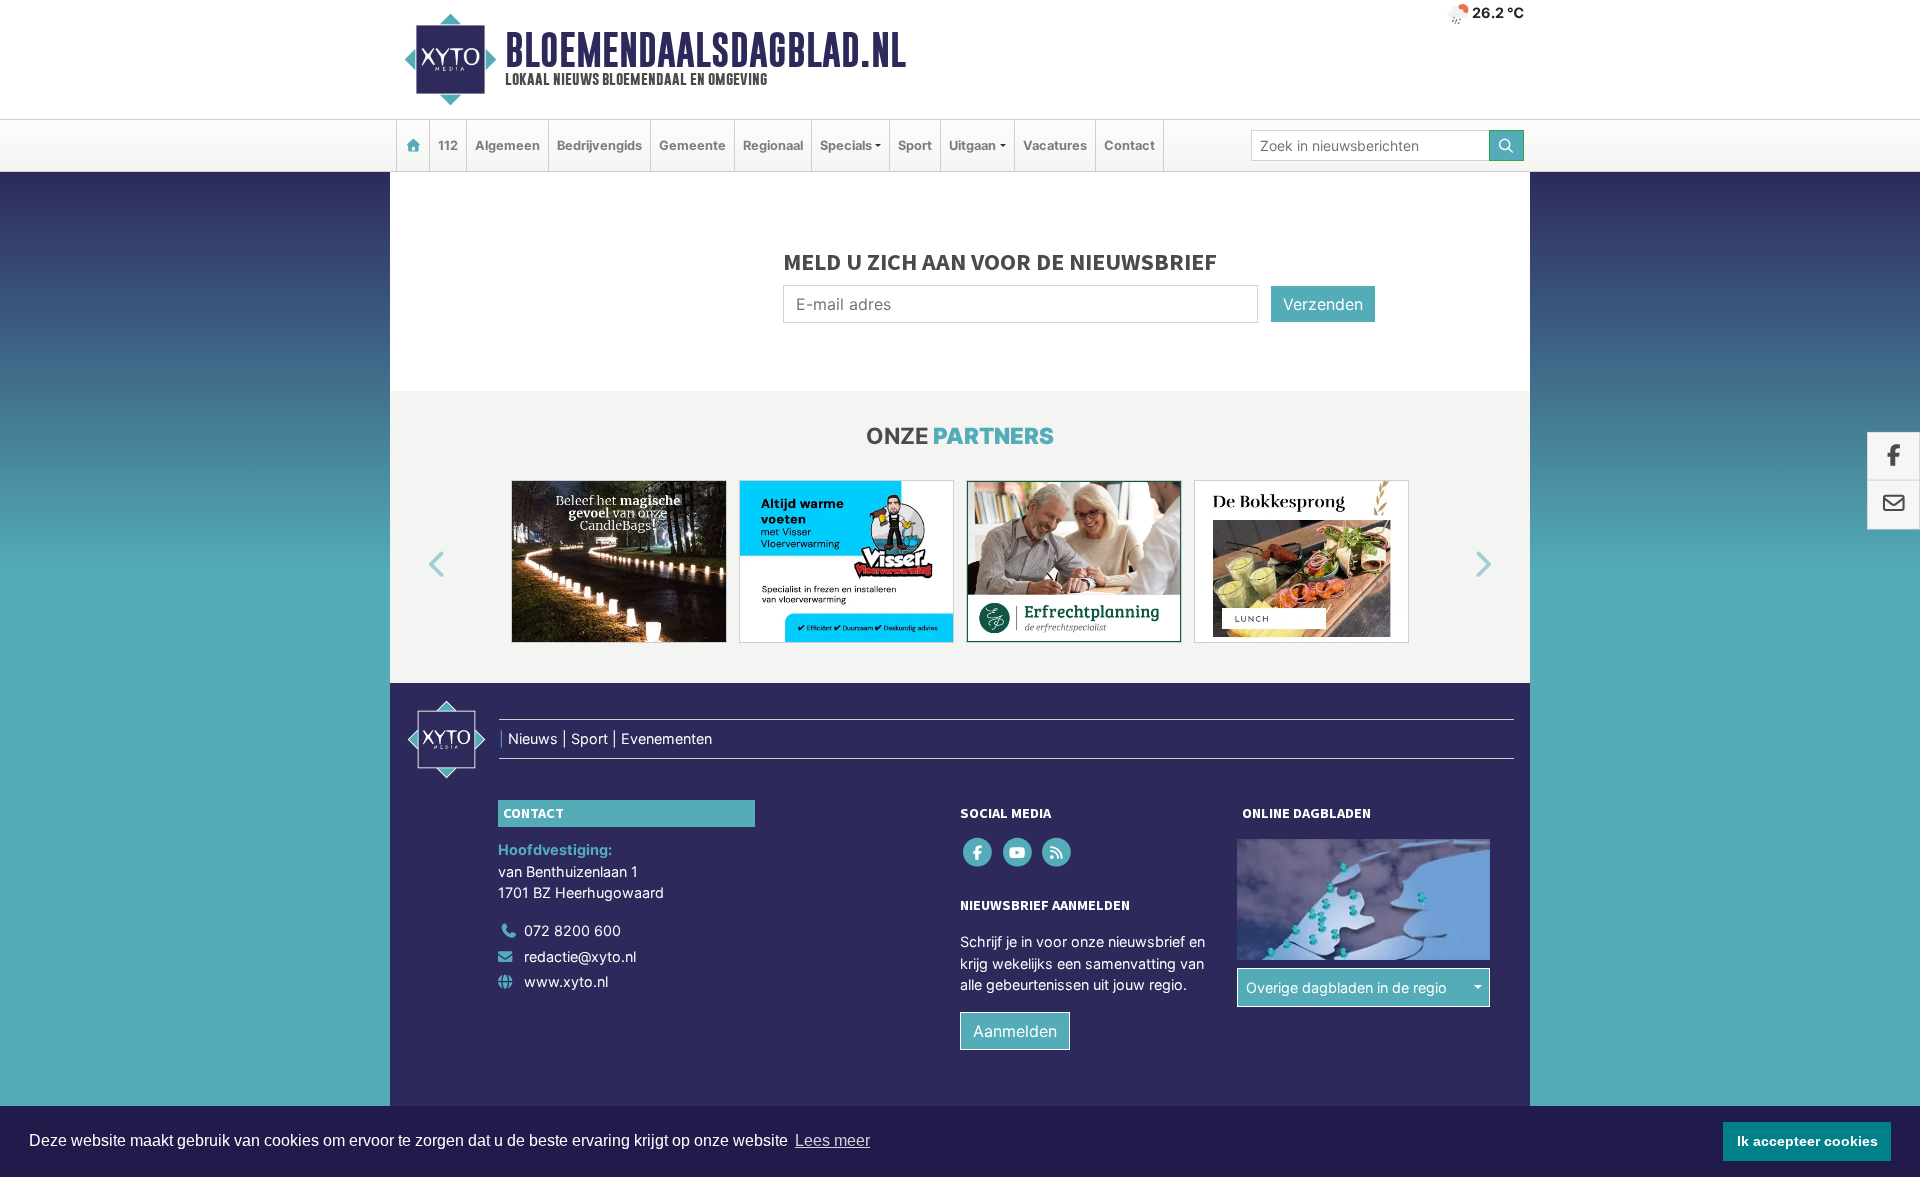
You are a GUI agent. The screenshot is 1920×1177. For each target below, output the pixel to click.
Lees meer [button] (832, 1140)
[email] (1893, 505)
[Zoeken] (1507, 145)
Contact (1129, 145)
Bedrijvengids (599, 145)
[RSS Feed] (1057, 851)
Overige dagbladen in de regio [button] (1346, 987)
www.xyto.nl (566, 981)
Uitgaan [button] (972, 145)
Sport (915, 145)
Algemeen (507, 145)
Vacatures (1055, 145)
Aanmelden (1015, 1031)
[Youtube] (1018, 851)
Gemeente (692, 145)
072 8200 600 (572, 930)
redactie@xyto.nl (580, 956)
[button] (414, 565)
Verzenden (1323, 304)
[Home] (413, 145)
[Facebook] (979, 851)
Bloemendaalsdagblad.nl (705, 50)
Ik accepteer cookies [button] (1807, 1141)
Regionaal (773, 145)
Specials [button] (846, 145)
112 (448, 145)
